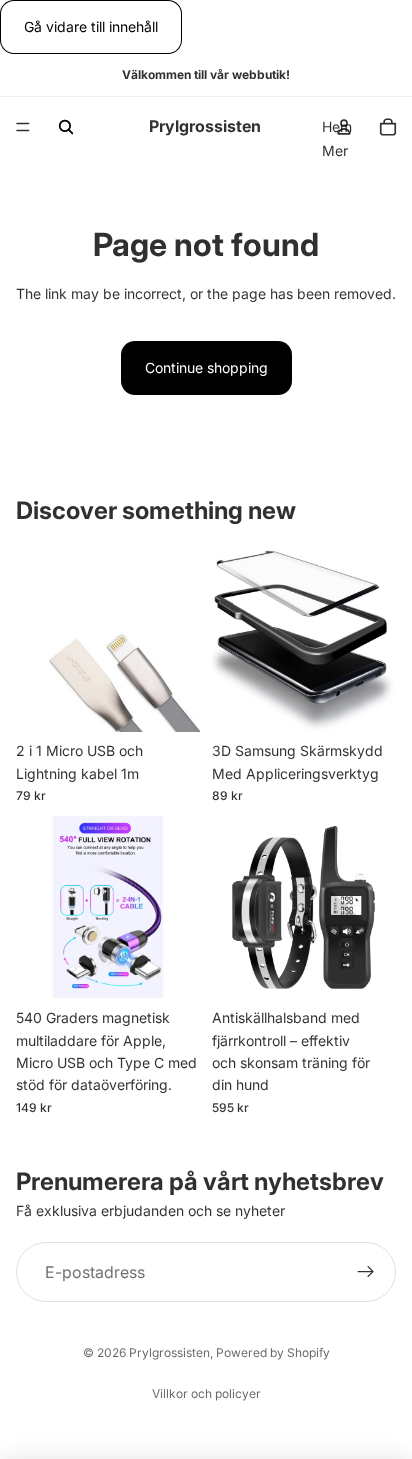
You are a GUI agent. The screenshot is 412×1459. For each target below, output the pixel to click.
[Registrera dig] (366, 1272)
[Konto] (344, 127)
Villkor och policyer (206, 1393)
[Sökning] (66, 127)
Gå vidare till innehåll (91, 26)
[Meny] (23, 128)
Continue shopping (206, 367)
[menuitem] (335, 151)
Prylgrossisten (169, 1352)
